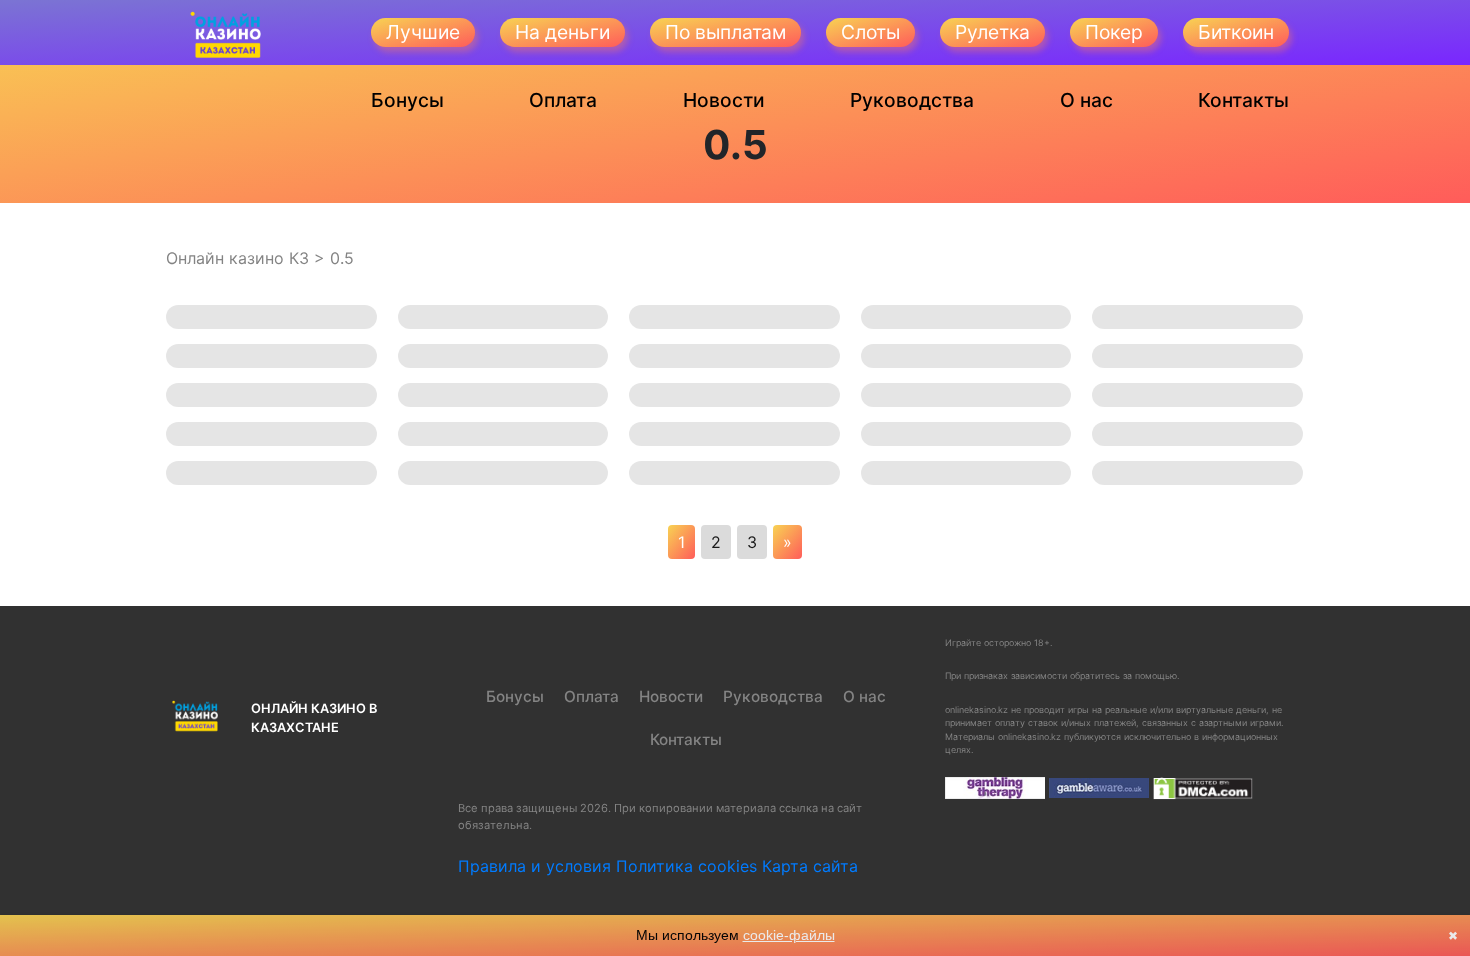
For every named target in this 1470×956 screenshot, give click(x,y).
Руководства (912, 100)
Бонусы (407, 100)
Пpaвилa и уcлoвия (534, 866)
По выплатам (725, 32)
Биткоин (1236, 32)
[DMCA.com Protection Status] (1203, 787)
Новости (724, 100)
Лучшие (423, 32)
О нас (1086, 100)
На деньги (562, 32)
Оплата (563, 100)
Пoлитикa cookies (686, 866)
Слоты (870, 32)
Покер (1114, 32)
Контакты (1243, 100)
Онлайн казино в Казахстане (314, 718)
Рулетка (992, 32)
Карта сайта (810, 866)
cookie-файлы (789, 935)
